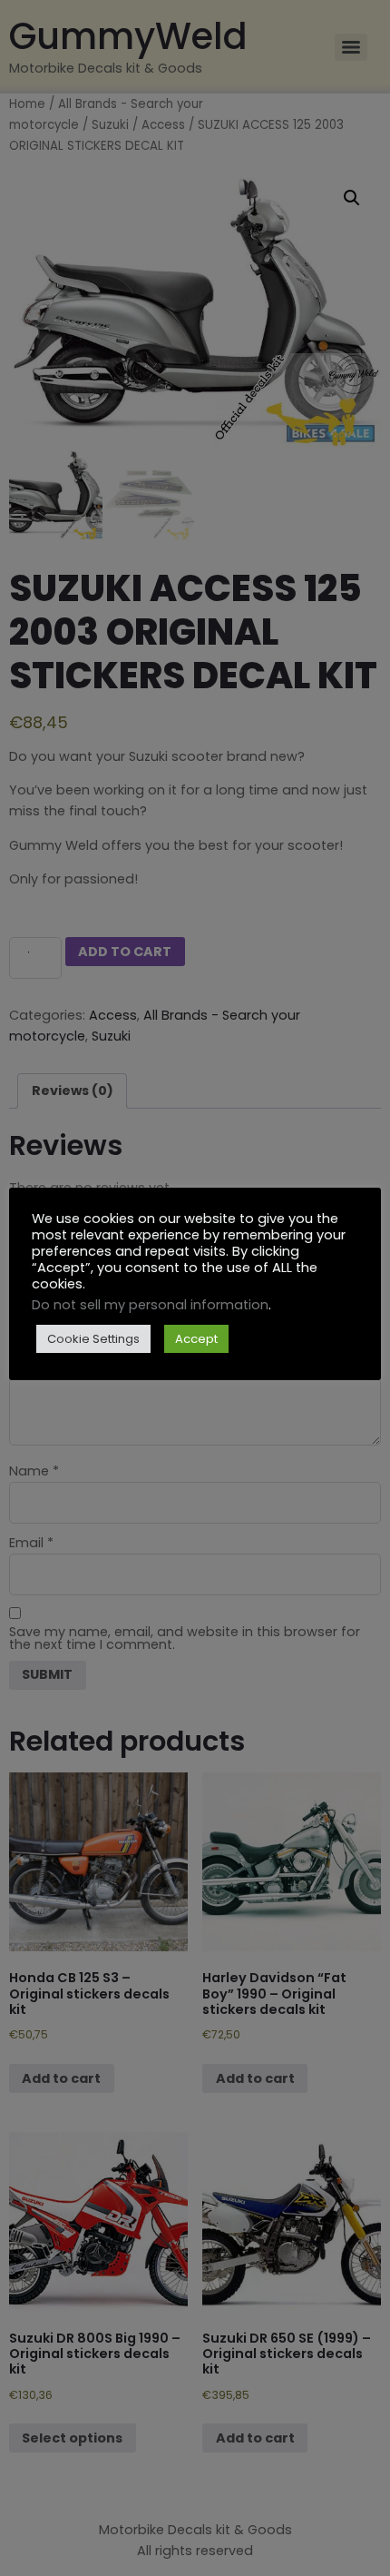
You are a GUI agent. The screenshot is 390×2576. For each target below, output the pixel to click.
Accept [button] (196, 1339)
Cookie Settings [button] (93, 1339)
